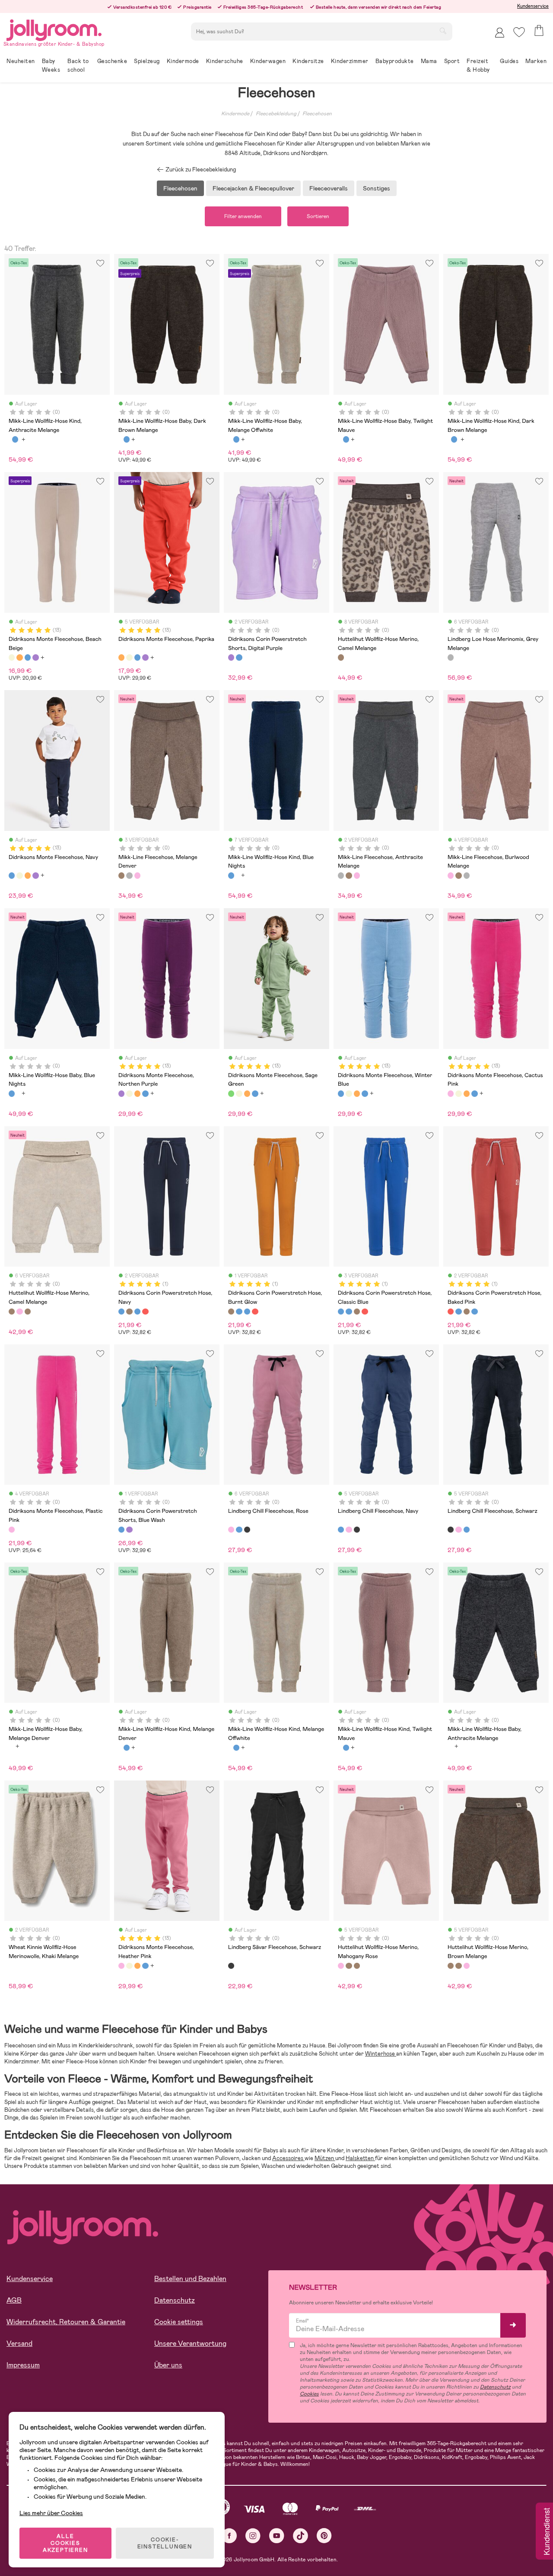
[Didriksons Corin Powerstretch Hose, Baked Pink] (145, 1312)
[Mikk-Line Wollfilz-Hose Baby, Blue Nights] (127, 439)
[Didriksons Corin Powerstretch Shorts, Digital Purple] (231, 657)
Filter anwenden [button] (243, 216)
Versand (19, 2343)
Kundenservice (533, 6)
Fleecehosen (317, 114)
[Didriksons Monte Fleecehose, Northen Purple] (35, 657)
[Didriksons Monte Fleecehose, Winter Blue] (341, 1093)
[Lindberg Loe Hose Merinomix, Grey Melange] (451, 657)
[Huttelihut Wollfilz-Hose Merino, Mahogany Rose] (19, 1312)
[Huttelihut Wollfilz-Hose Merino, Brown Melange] (28, 1312)
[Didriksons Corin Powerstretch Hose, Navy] (121, 1312)
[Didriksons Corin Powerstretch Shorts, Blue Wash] (239, 657)
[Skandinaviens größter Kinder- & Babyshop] (54, 29)
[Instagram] (253, 2536)
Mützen (325, 2158)
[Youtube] (277, 2536)
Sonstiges (377, 188)
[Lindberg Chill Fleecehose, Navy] (239, 1530)
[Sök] (443, 31)
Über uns (168, 2365)
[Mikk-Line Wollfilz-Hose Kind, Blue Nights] (15, 439)
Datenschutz (175, 2300)
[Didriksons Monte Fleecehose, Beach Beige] (12, 657)
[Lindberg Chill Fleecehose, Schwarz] (247, 1530)
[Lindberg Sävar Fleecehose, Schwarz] (231, 1966)
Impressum (23, 2365)
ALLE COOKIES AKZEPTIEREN (65, 2543)
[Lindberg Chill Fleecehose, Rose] (231, 1530)
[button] (519, 32)
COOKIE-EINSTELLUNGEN (165, 2543)
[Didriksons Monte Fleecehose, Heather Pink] (121, 1966)
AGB (14, 2300)
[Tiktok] (300, 2536)
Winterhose (381, 2054)
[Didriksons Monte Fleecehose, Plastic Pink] (12, 1530)
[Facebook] (229, 2536)
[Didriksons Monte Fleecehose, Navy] (28, 657)
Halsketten (360, 2158)
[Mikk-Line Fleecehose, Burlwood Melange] (137, 875)
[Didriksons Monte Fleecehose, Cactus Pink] (451, 1093)
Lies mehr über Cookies (51, 2513)
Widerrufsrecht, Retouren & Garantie (66, 2322)
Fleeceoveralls (329, 188)
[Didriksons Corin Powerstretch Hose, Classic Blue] (137, 1312)
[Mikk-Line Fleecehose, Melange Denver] (121, 875)
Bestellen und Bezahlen (190, 2279)
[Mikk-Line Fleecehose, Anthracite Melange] (129, 875)
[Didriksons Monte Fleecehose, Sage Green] (231, 1093)
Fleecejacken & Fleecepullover (253, 188)
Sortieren (318, 216)
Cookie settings (179, 2322)
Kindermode (235, 114)
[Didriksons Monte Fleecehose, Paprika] (19, 657)
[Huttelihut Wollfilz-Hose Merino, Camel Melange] (341, 657)
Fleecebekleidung (276, 114)
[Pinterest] (324, 2536)
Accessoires (288, 2158)
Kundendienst (546, 2532)
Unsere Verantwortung (190, 2343)
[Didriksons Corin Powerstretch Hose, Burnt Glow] (129, 1312)
